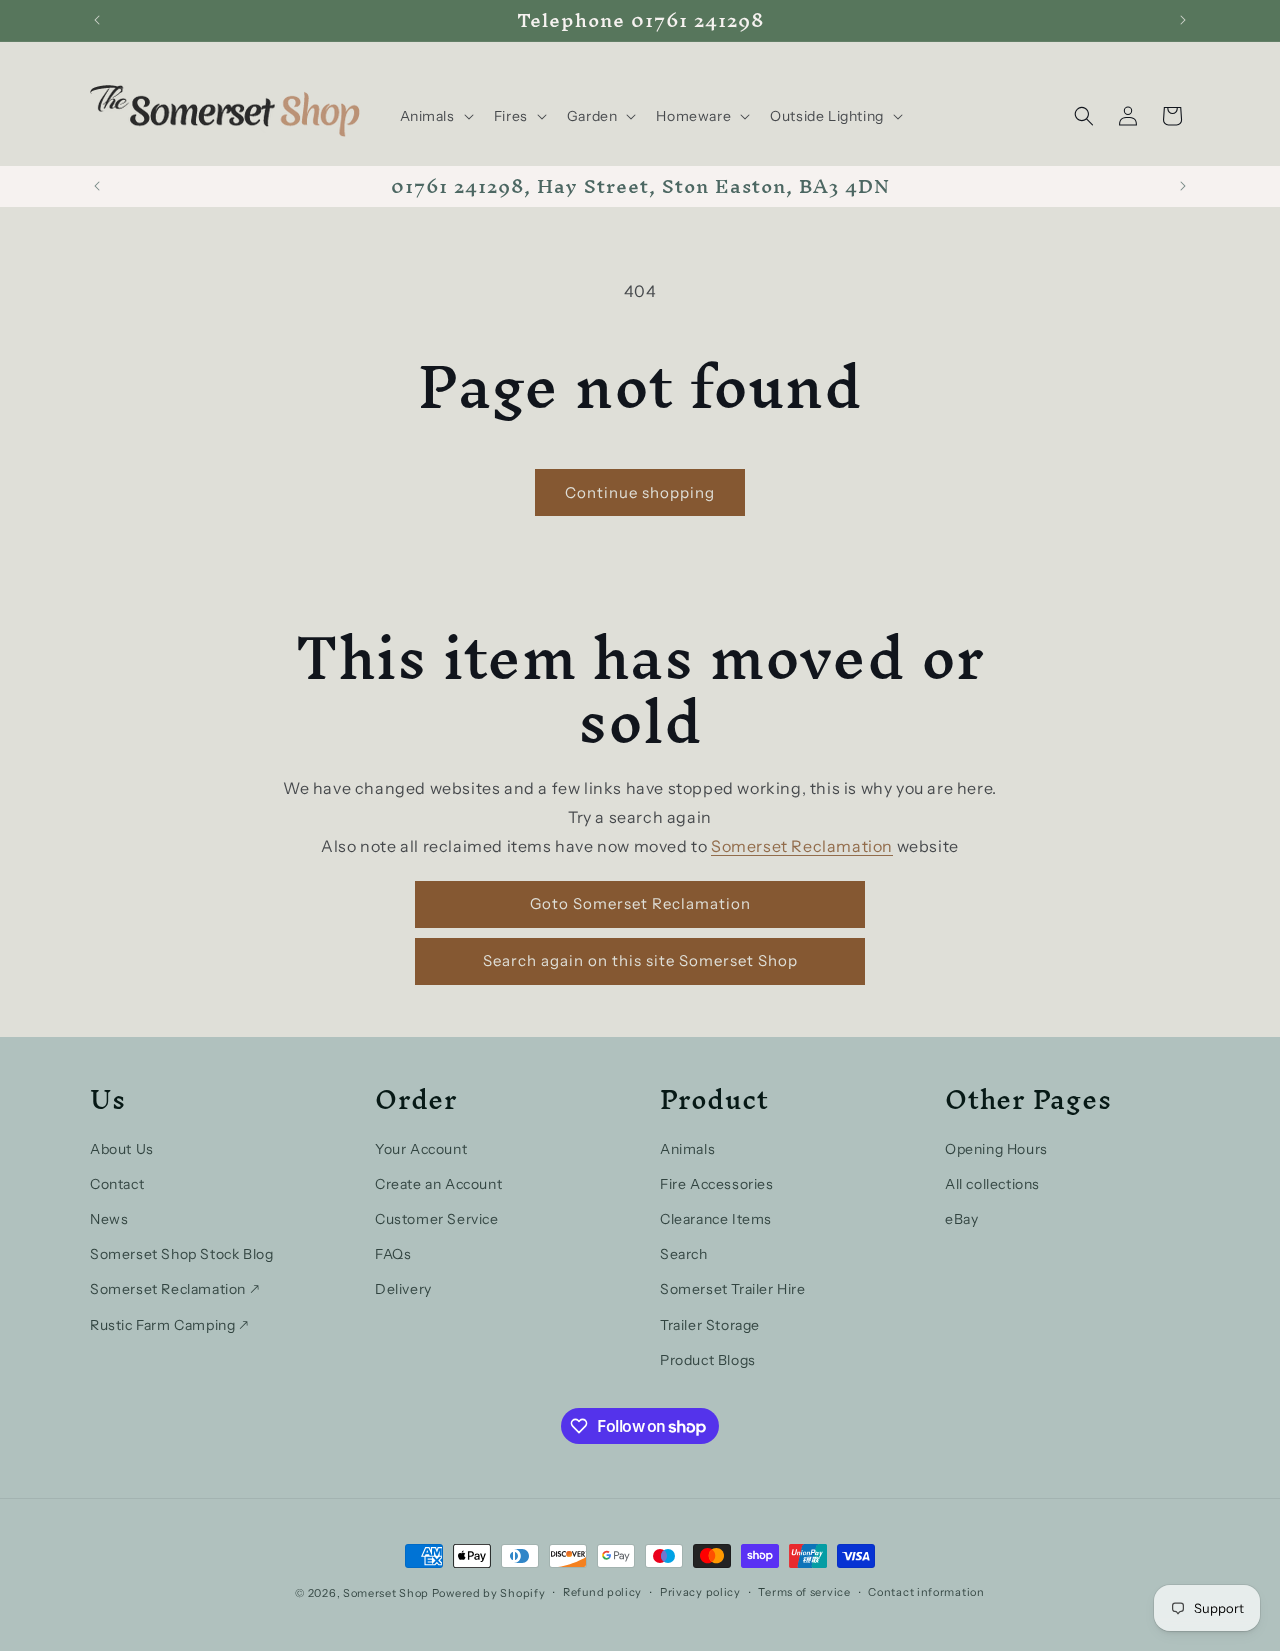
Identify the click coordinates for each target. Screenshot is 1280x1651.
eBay (961, 1219)
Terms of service (804, 1593)
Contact (117, 1184)
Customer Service (437, 1219)
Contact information (926, 1593)
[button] (435, 116)
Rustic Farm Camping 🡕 (169, 1325)
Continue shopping (640, 492)
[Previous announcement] (97, 20)
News (109, 1219)
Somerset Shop (386, 1593)
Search (684, 1254)
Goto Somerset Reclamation (640, 903)
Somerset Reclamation (802, 846)
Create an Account (438, 1184)
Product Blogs (708, 1360)
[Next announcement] (1183, 20)
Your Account (421, 1149)
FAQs (393, 1254)
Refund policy (602, 1593)
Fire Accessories (717, 1184)
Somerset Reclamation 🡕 (174, 1289)
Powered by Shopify (489, 1593)
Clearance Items (716, 1219)
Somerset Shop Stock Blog (181, 1254)
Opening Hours (996, 1149)
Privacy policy (700, 1593)
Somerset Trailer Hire (733, 1289)
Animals (687, 1149)
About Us (122, 1149)
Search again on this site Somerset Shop (640, 960)
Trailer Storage (710, 1325)
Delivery (403, 1289)
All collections (992, 1184)
